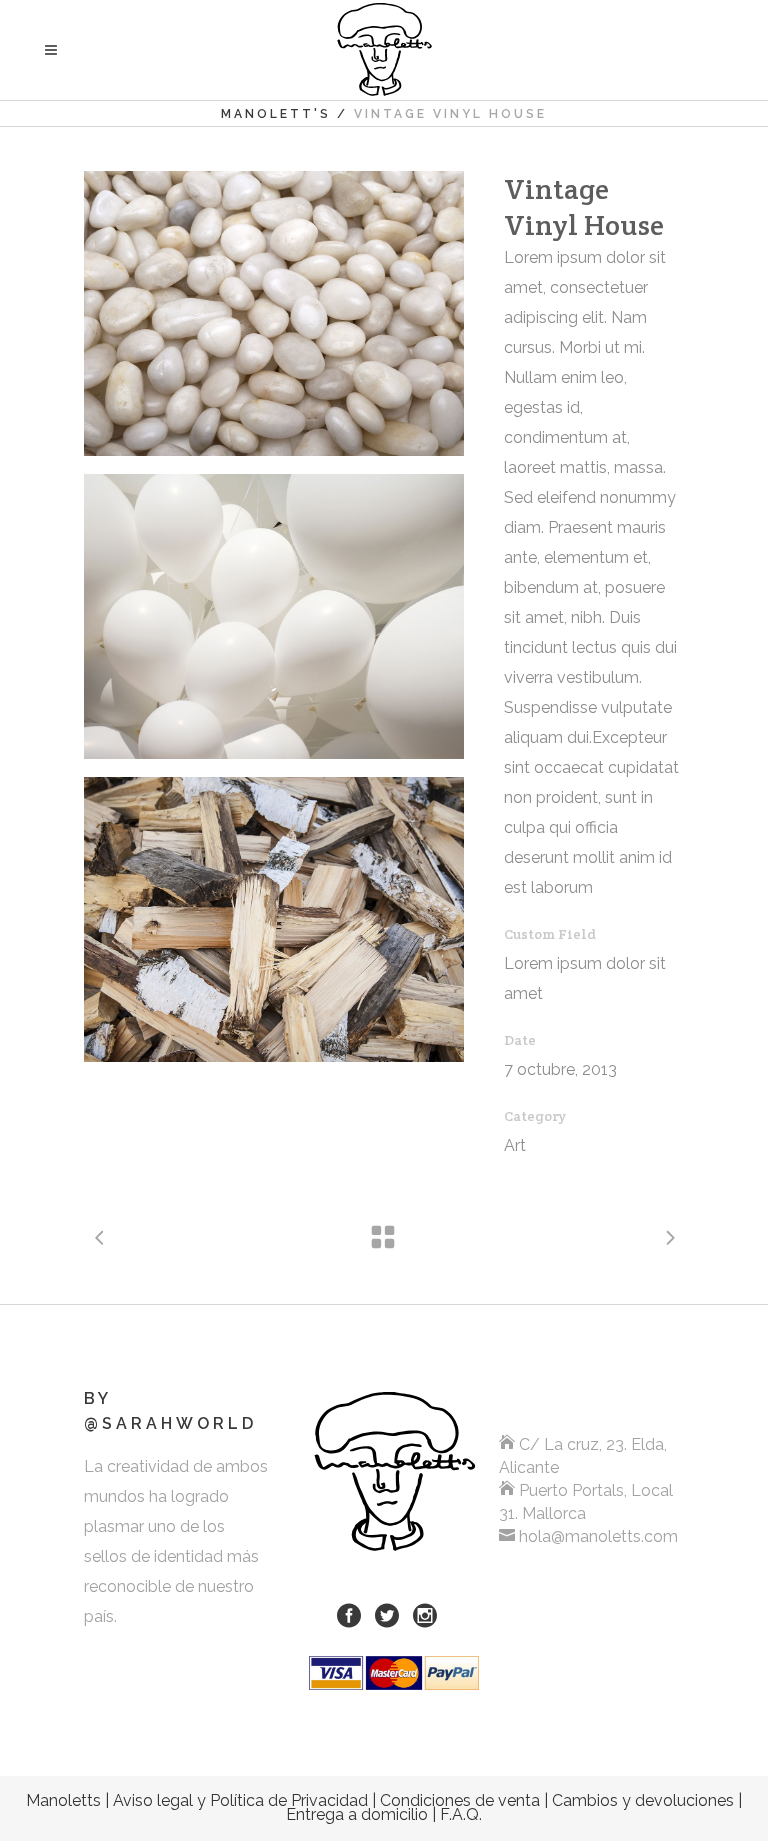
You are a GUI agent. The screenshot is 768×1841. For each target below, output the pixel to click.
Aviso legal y (240, 1800)
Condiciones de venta (460, 1800)
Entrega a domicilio (357, 1814)
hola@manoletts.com (598, 1536)
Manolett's (276, 114)
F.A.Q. (461, 1814)
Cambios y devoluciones (643, 1800)
